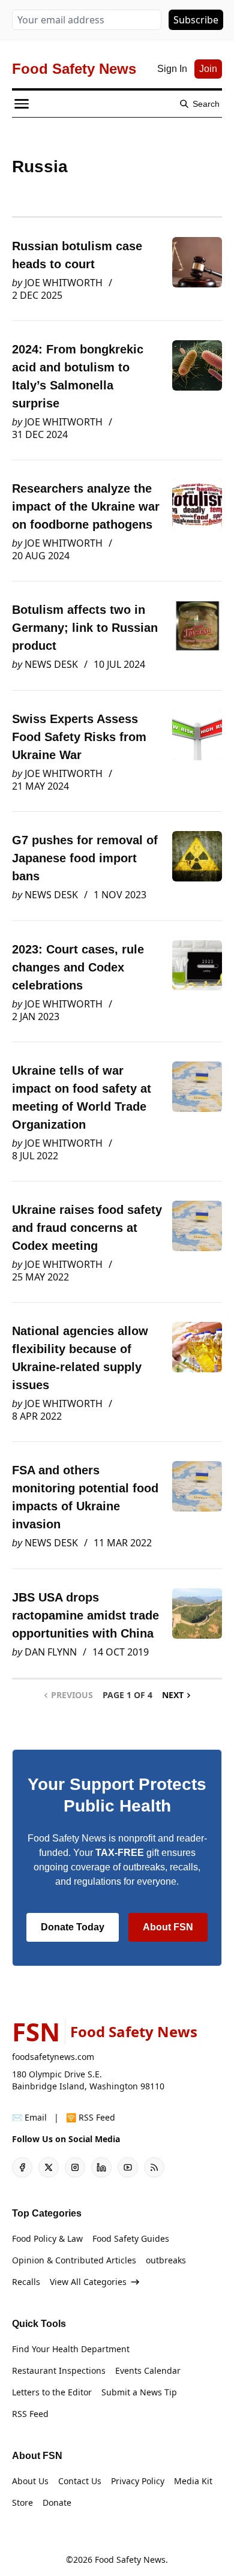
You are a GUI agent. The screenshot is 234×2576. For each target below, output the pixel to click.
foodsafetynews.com (53, 2057)
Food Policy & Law (47, 2238)
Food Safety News (130, 2559)
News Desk (51, 664)
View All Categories (88, 2282)
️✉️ (29, 2117)
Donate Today (73, 1927)
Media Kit (193, 2481)
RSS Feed (30, 2414)
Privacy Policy (138, 2481)
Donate (57, 2502)
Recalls (26, 2282)
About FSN (168, 1927)
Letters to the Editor (52, 2392)
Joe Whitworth (64, 283)
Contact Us (80, 2481)
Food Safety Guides (131, 2238)
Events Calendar (148, 2370)
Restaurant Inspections (59, 2370)
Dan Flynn (51, 1652)
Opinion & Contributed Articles (74, 2260)
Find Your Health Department (71, 2349)
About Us (30, 2481)
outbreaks (166, 2260)
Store (22, 2502)
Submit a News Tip (139, 2392)
